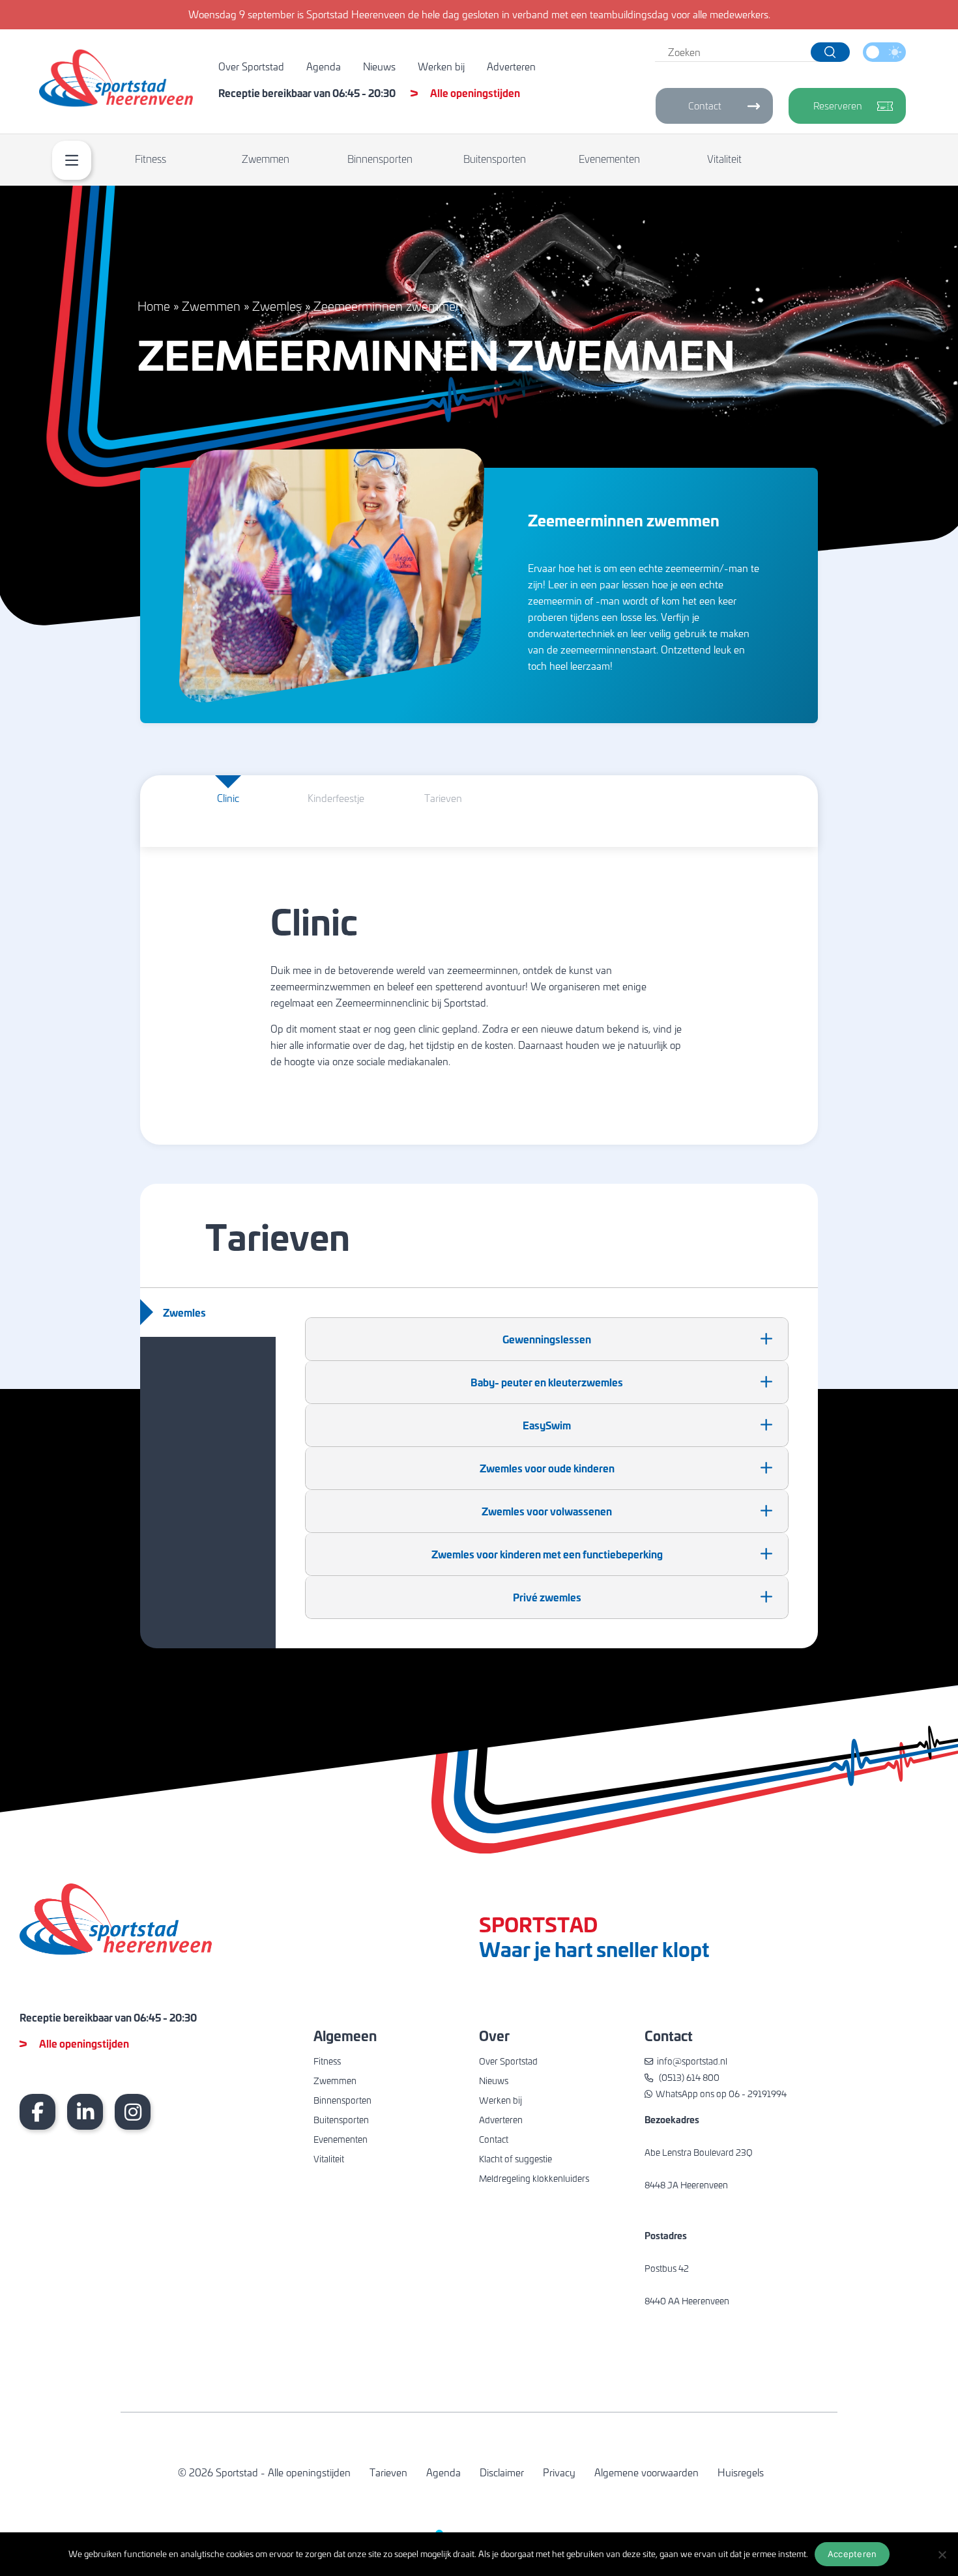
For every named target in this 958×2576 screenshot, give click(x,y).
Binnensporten (380, 159)
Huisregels (741, 2472)
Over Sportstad (251, 66)
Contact (705, 106)
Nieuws (379, 66)
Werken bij (441, 66)
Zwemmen (266, 159)
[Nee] (942, 2555)
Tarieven (388, 2472)
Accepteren (852, 2554)
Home (154, 306)
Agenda (324, 66)
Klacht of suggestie (515, 2159)
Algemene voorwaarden (646, 2472)
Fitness (151, 159)
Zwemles (277, 306)
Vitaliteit (724, 159)
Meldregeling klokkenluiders (534, 2178)
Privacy (559, 2472)
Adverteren (511, 66)
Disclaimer (502, 2472)
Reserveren (838, 106)
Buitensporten (495, 159)
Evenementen (609, 159)
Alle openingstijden (475, 93)
